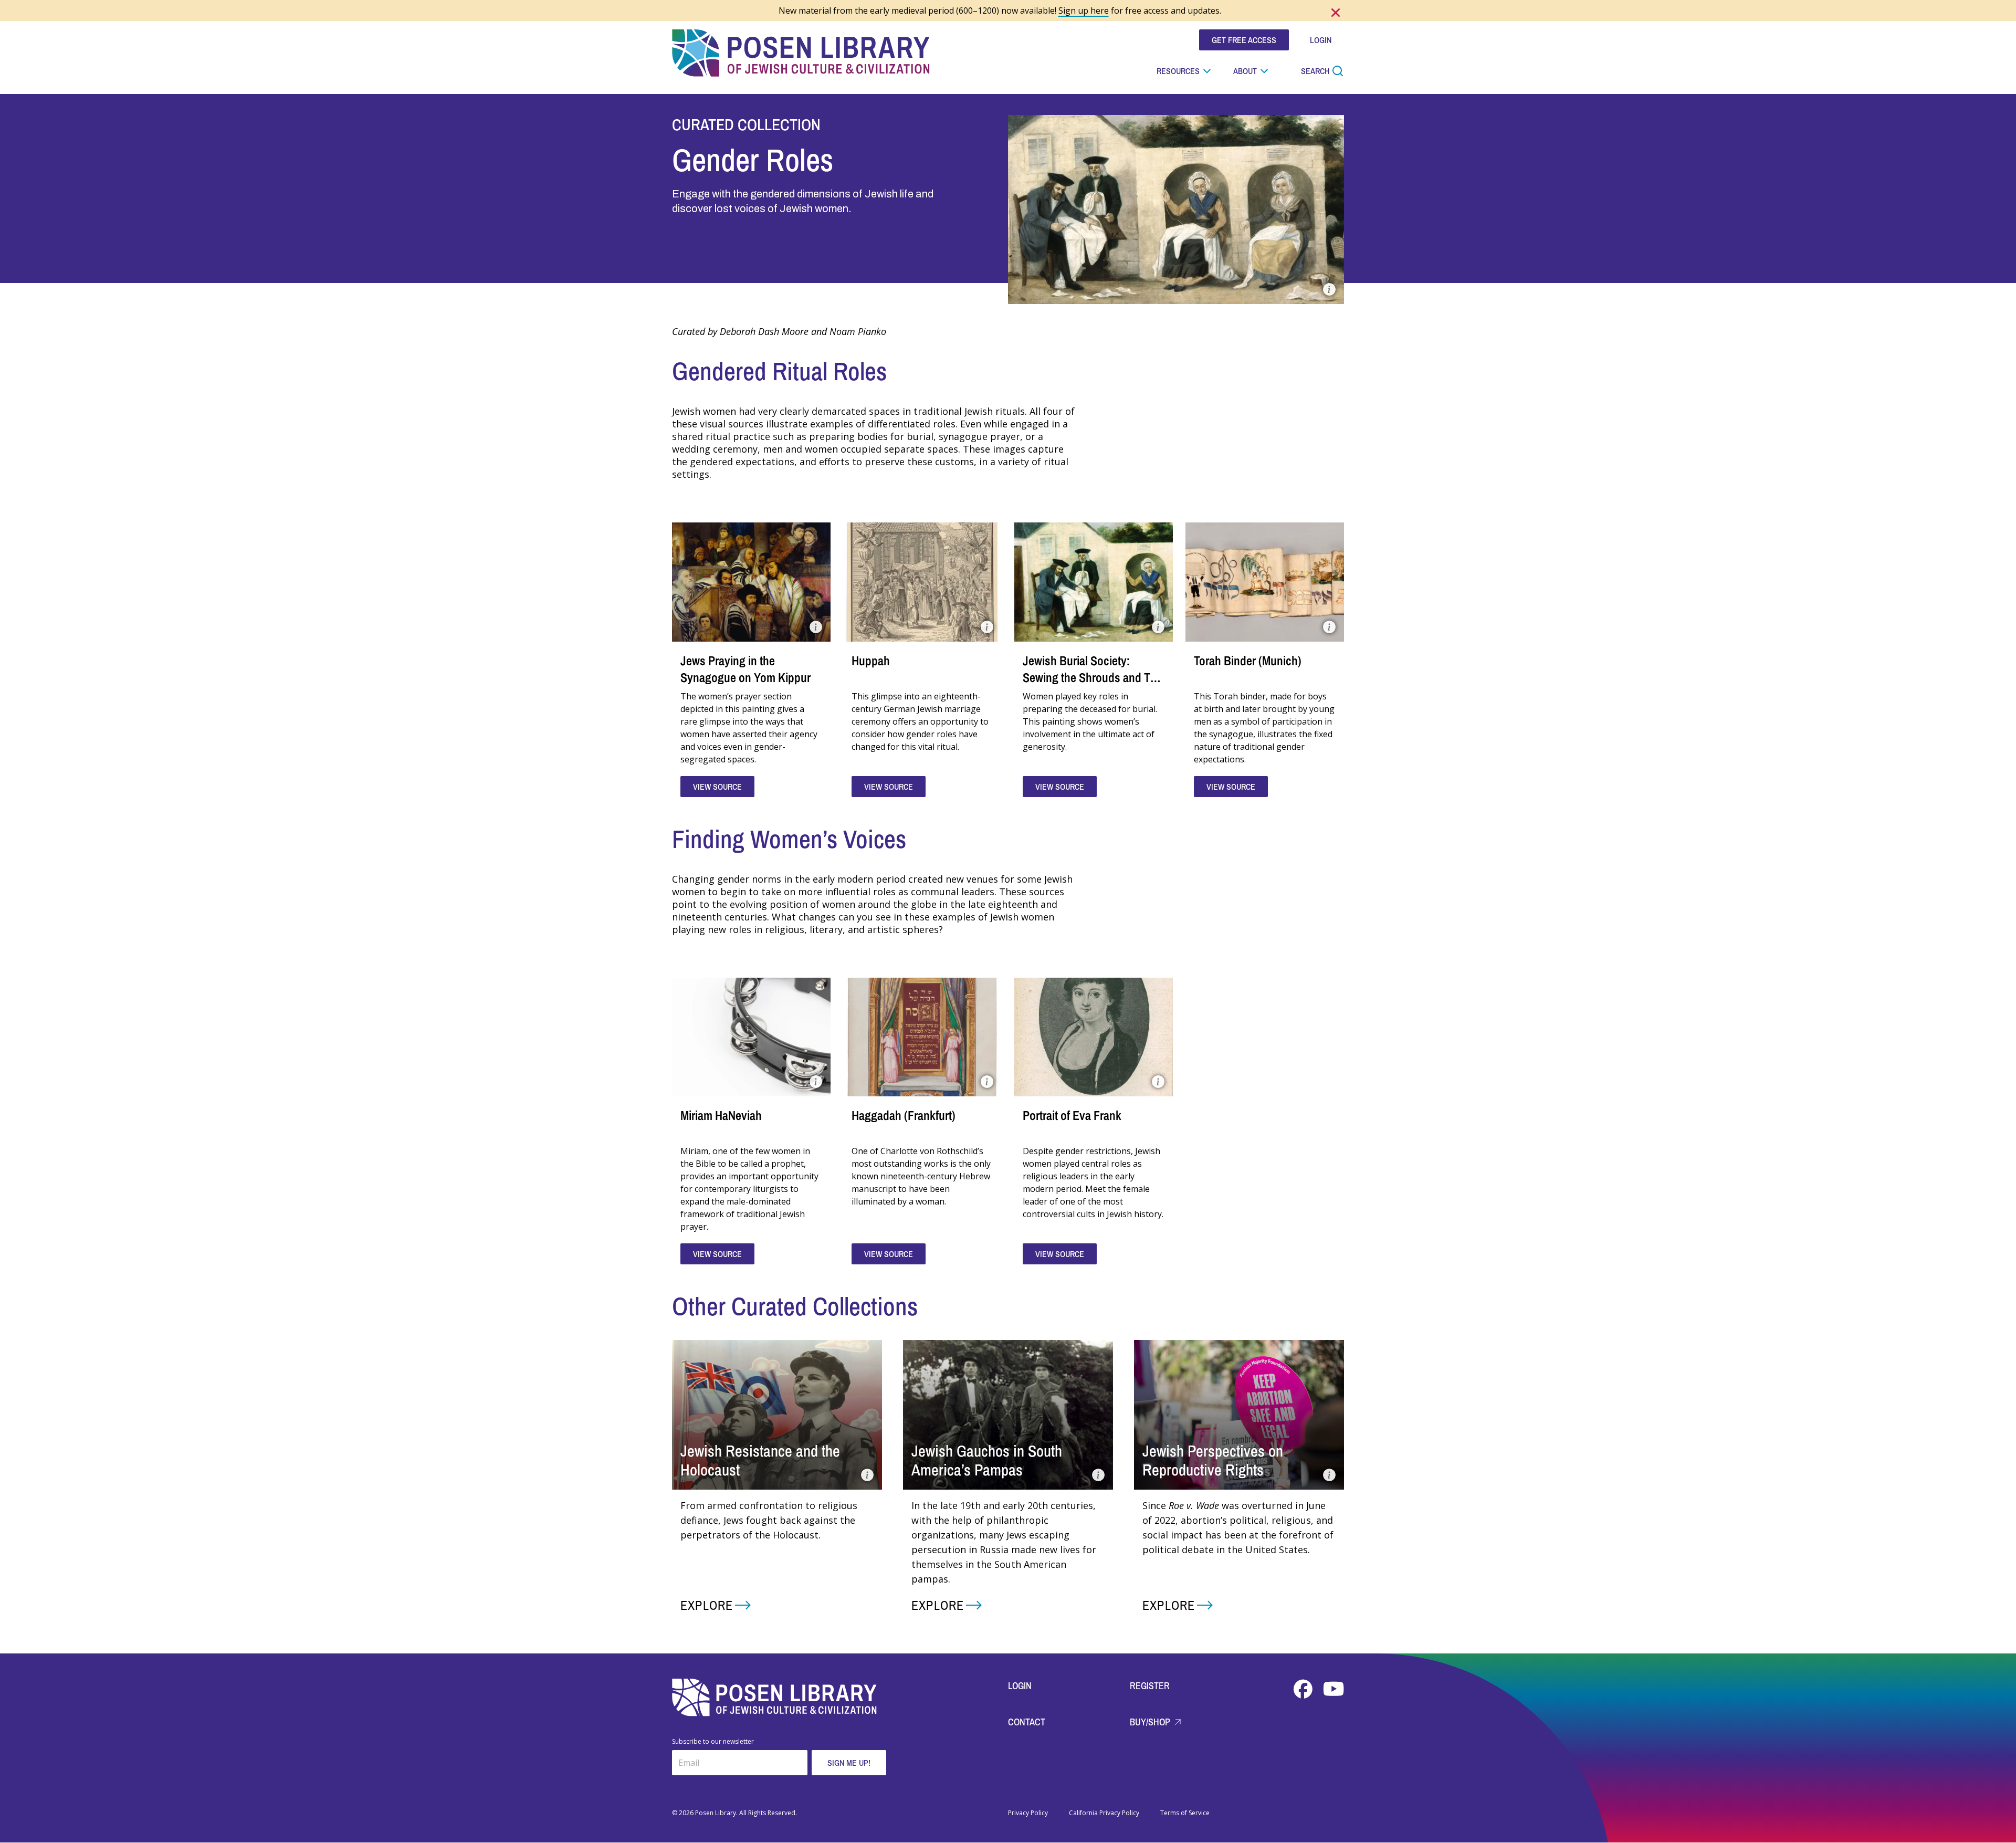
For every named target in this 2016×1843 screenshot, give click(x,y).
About (1245, 71)
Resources (1178, 71)
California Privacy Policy (1104, 1813)
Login (1020, 1686)
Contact (1027, 1722)
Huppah (871, 661)
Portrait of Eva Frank (1072, 1115)
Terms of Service (1185, 1813)
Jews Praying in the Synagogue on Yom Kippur (745, 669)
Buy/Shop (1151, 1722)
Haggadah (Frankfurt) (904, 1115)
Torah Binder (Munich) (1248, 661)
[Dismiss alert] (1336, 13)
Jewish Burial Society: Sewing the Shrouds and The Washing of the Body (1093, 677)
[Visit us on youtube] (1333, 1689)
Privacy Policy (1028, 1813)
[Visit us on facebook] (1304, 1689)
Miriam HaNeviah (721, 1115)
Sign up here (1084, 11)
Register (1150, 1686)
